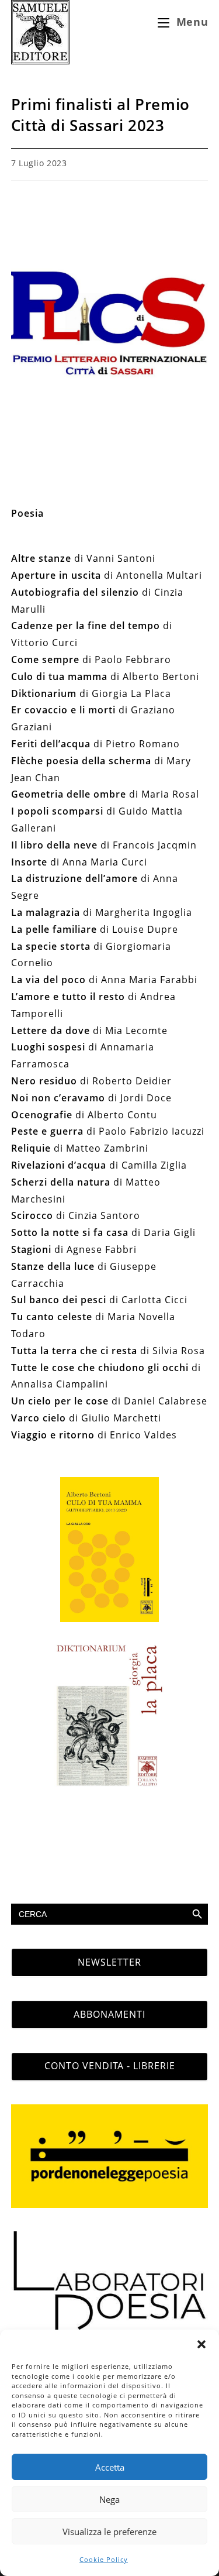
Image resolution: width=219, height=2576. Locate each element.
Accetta (110, 2467)
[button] (201, 2344)
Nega (109, 2499)
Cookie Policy (104, 2559)
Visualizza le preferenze (109, 2532)
